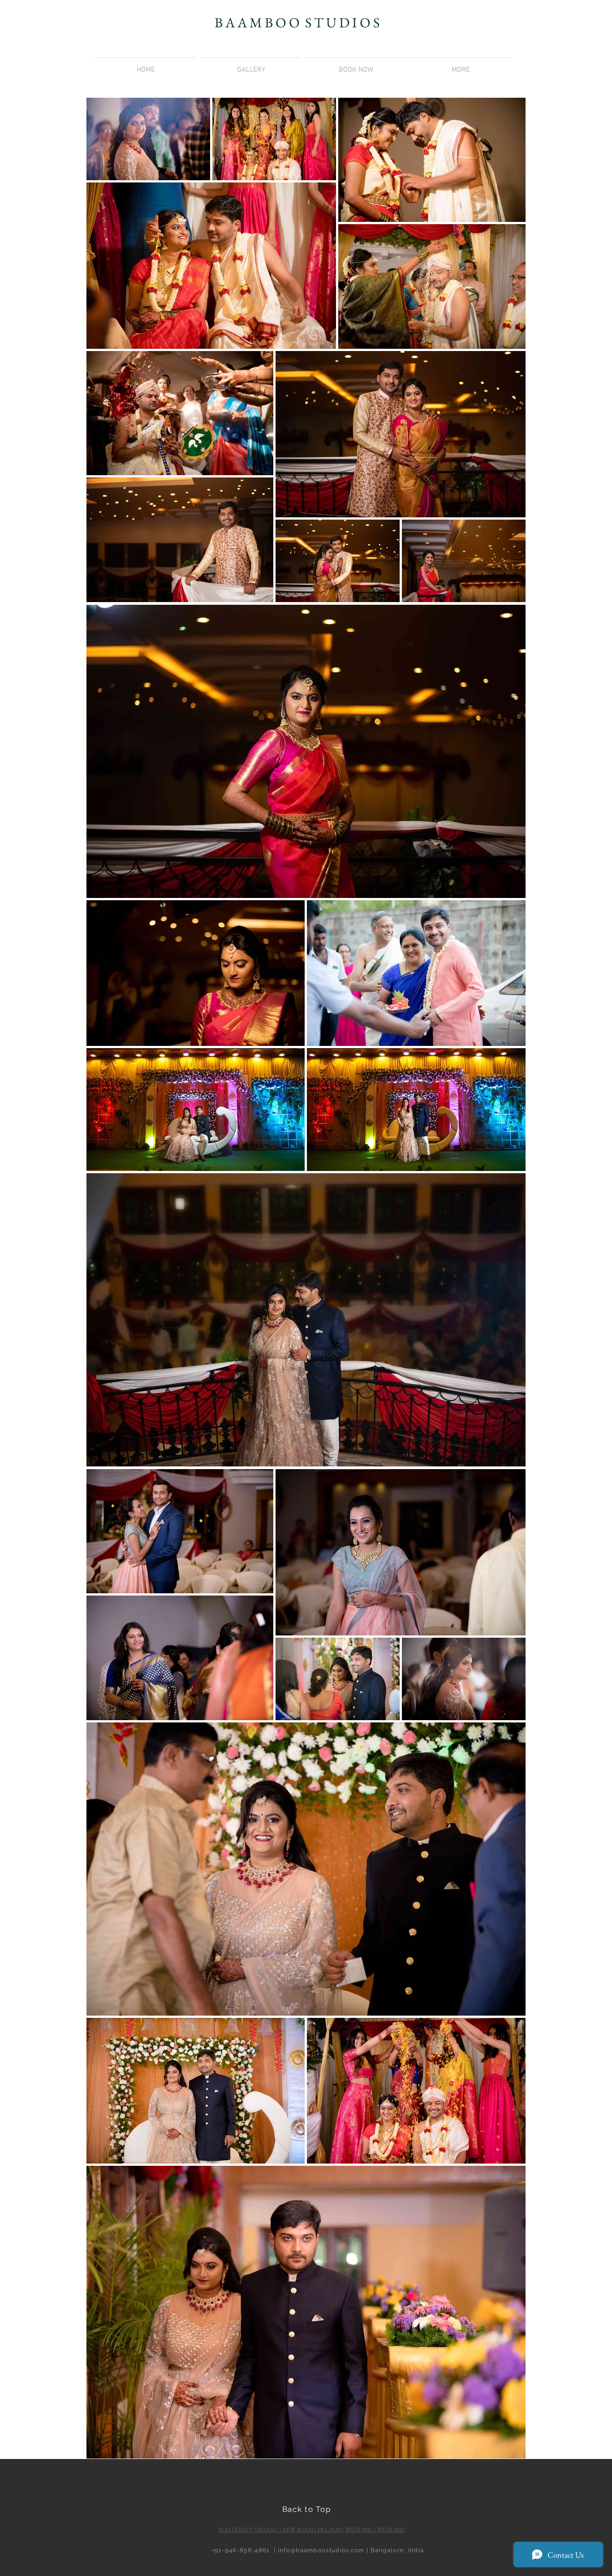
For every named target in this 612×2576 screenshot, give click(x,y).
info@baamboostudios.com (321, 2550)
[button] (461, 66)
